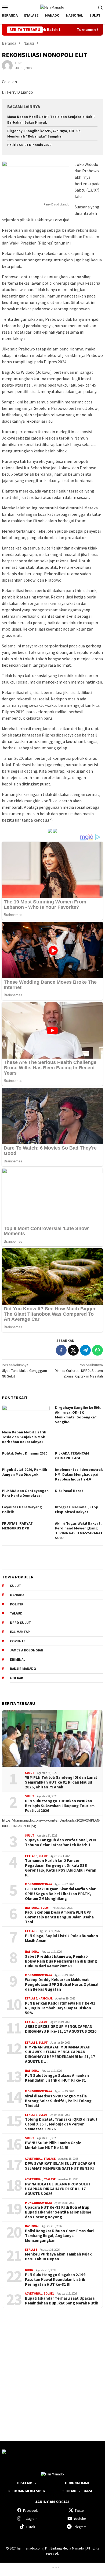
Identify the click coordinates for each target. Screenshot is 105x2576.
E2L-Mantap (20, 1632)
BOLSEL (49, 2293)
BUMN (29, 2270)
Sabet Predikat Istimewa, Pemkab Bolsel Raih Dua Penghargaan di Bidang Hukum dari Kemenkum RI (61, 1961)
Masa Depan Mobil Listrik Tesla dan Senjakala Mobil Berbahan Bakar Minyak (25, 1437)
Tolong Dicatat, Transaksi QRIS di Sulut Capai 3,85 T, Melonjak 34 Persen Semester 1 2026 (61, 2124)
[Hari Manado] (52, 7)
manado (17, 1595)
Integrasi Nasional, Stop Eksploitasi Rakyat (77, 1509)
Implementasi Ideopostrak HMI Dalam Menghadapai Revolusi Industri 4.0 (79, 1474)
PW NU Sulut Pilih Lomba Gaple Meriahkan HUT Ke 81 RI (53, 2145)
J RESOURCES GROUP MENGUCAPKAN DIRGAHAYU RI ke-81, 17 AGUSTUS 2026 (61, 2029)
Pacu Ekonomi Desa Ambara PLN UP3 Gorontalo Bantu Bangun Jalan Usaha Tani (59, 1917)
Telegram (80, 2527)
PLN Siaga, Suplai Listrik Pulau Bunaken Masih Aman (61, 1938)
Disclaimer (27, 2483)
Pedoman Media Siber (27, 2491)
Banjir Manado (23, 1669)
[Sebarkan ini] (61, 1350)
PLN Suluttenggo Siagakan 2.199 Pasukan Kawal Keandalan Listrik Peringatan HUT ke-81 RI (55, 2280)
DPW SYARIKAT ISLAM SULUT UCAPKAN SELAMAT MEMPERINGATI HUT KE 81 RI (60, 2166)
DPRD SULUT (21, 1623)
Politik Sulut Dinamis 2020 (29, 145)
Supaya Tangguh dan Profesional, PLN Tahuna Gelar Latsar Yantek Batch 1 (60, 1842)
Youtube (80, 2519)
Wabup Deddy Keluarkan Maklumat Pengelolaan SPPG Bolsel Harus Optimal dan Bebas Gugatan (62, 1985)
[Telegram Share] (85, 1350)
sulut (16, 1586)
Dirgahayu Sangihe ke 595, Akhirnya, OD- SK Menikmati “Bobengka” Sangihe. (78, 1415)
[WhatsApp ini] (97, 1350)
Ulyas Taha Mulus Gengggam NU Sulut (24, 1371)
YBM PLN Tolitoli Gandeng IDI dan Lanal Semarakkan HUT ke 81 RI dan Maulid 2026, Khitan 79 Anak (61, 1782)
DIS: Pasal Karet (69, 1491)
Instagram (30, 2519)
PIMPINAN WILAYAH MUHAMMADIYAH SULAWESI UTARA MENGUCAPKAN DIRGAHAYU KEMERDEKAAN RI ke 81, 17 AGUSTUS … (60, 2054)
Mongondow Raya (38, 1884)
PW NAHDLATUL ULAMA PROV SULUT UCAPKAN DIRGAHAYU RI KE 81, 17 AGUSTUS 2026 (58, 2189)
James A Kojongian (27, 1650)
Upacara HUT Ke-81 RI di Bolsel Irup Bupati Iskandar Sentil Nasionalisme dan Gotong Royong (58, 2212)
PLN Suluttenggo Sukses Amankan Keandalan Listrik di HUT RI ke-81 (57, 2078)
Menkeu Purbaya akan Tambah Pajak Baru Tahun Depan (58, 2257)
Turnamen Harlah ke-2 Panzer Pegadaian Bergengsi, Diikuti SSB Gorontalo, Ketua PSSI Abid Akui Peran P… (61, 1868)
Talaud (16, 1613)
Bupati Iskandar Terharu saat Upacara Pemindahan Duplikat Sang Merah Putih (62, 2301)
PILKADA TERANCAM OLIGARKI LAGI (72, 1456)
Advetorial (34, 2159)
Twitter (80, 2511)
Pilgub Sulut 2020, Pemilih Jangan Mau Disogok (24, 1472)
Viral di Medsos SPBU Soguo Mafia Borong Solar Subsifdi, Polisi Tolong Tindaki (58, 2101)
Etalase (31, 1856)
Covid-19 (18, 1641)
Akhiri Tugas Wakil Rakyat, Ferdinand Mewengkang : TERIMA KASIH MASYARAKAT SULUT (79, 1531)
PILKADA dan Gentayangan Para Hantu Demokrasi (25, 1493)
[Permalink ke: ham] (7, 65)
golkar (17, 1678)
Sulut (30, 1773)
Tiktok (30, 2527)
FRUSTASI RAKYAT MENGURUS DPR (17, 1526)
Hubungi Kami (77, 2483)
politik (17, 1604)
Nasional (32, 1908)
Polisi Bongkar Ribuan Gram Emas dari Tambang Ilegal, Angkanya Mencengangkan (59, 2236)
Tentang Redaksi (77, 2491)
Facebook (30, 2511)
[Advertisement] (52, 2370)
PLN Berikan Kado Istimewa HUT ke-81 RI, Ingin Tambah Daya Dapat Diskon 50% (60, 2008)
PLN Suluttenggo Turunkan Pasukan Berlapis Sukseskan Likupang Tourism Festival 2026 (60, 1806)
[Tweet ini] (73, 1350)
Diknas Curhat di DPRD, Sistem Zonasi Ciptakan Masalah (79, 1371)
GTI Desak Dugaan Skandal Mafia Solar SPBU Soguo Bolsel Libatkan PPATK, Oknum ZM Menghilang (60, 1894)
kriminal (18, 1660)
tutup (55, 2566)
